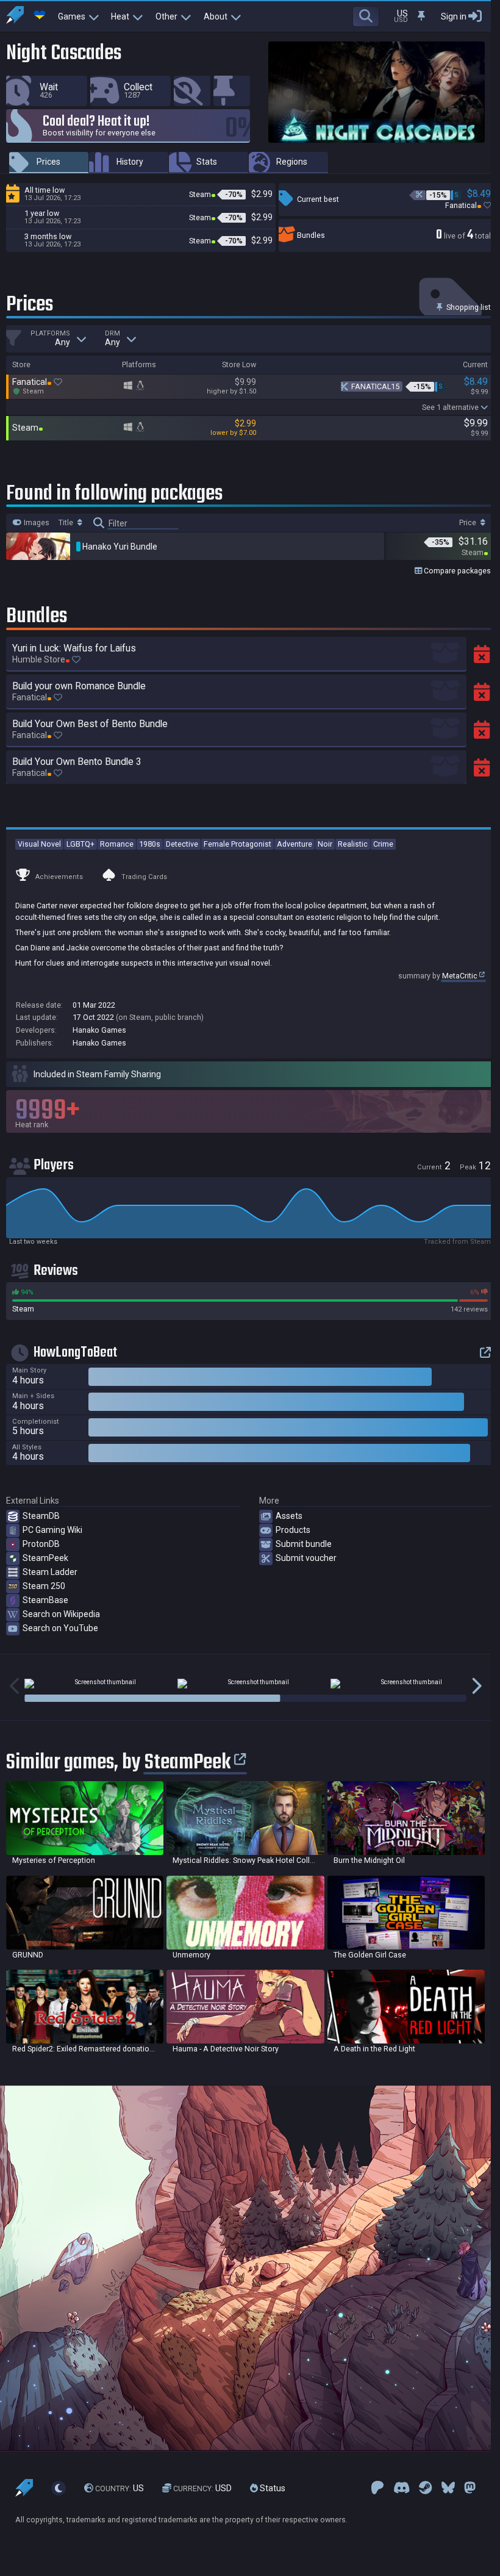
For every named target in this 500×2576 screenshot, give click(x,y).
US (120, 2488)
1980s (150, 844)
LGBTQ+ (80, 844)
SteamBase (45, 1600)
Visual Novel (39, 844)
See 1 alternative (450, 407)
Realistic (353, 844)
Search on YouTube (60, 1628)
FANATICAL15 (375, 386)
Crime (383, 844)
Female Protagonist (237, 844)
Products (293, 1530)
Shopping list (468, 307)
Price (469, 523)
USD (202, 2488)
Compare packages (456, 571)
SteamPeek (45, 1558)
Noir (325, 844)
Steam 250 (44, 1586)
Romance (117, 844)
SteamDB (41, 1516)
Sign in (454, 16)
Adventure (295, 844)
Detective (182, 844)
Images (36, 523)
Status (272, 2488)
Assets (289, 1516)
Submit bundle (304, 1544)
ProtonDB (41, 1544)
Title (67, 523)
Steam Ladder (50, 1572)
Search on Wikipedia (61, 1614)
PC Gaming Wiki (52, 1530)
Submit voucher (306, 1558)
